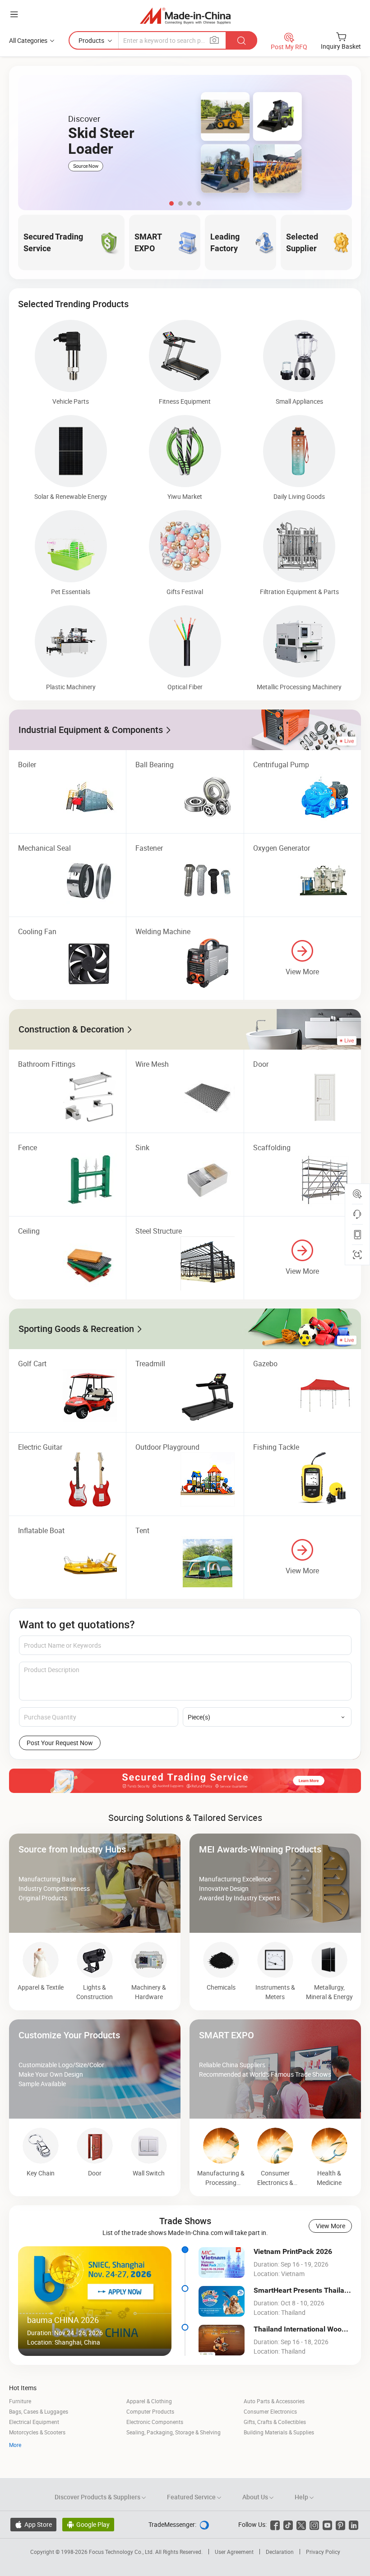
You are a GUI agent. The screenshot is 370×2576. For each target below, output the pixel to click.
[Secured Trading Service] (185, 1781)
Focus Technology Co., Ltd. (122, 2552)
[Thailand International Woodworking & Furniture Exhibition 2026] (222, 2340)
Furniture (20, 2401)
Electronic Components (155, 2422)
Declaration (280, 2552)
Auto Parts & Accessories (274, 2401)
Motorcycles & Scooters (37, 2432)
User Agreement (234, 2552)
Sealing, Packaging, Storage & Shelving (173, 2432)
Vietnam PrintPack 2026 (293, 2251)
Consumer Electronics (270, 2411)
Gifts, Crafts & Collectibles (275, 2422)
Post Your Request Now (60, 1743)
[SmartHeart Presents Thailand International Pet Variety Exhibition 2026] (222, 2301)
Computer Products (150, 2411)
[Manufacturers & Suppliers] (185, 16)
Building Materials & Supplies (279, 2432)
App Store (33, 2524)
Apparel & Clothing (149, 2401)
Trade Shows (185, 2221)
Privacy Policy (323, 2552)
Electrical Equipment (34, 2422)
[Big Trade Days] (185, 143)
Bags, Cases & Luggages (39, 2411)
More (15, 2445)
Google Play (88, 2524)
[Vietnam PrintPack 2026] (222, 2263)
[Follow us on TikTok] (288, 2524)
